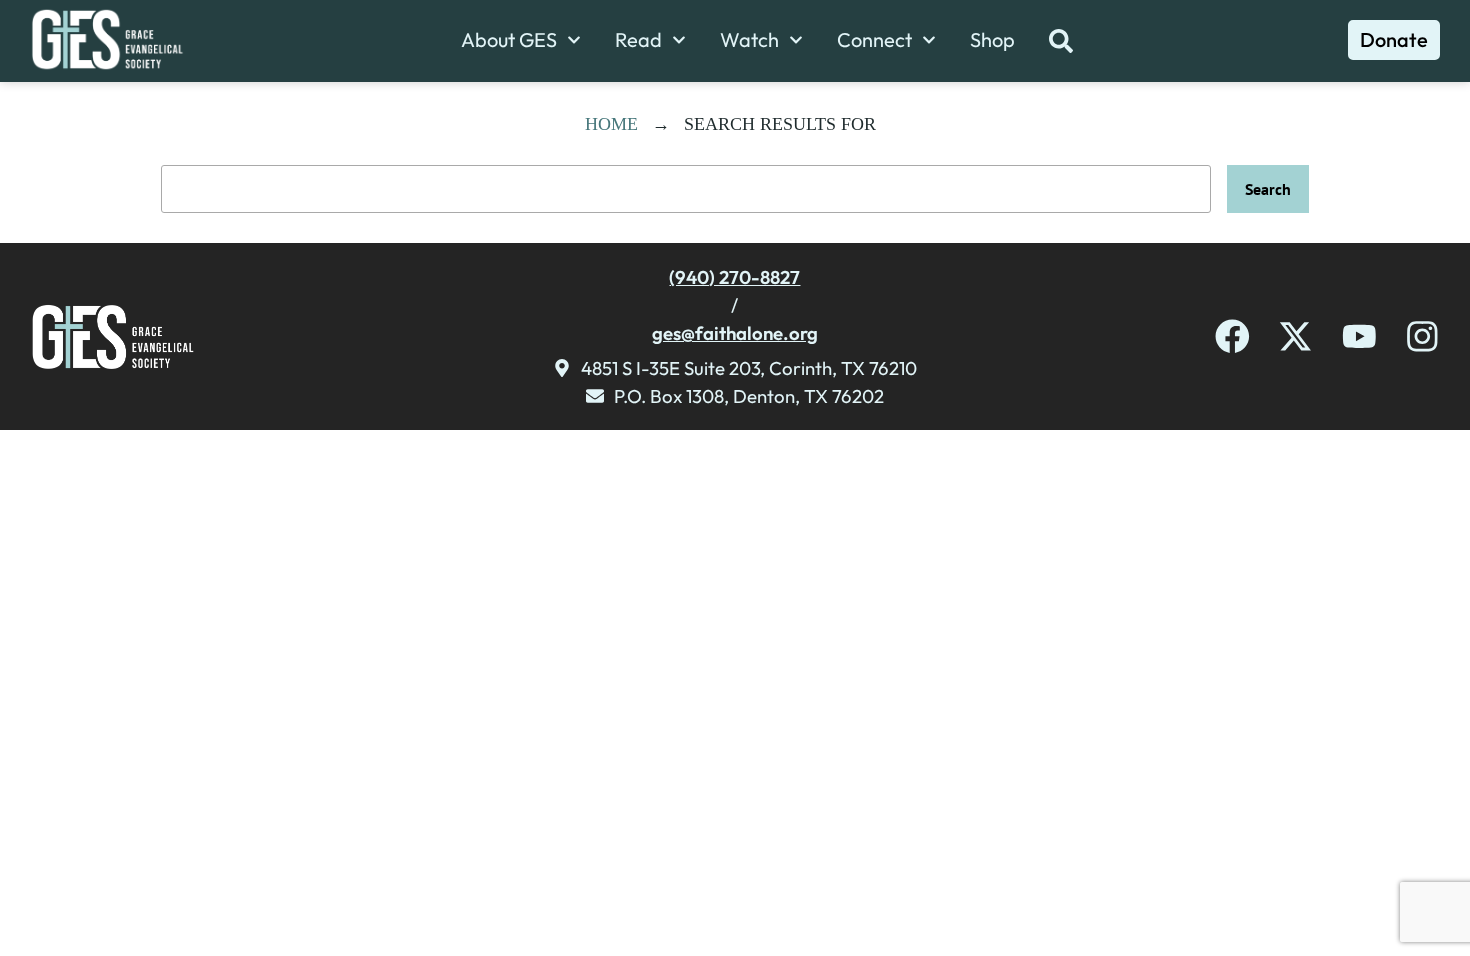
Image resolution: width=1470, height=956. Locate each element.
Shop (992, 40)
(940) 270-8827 (734, 277)
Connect (874, 40)
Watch (749, 40)
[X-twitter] (1295, 336)
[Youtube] (1359, 336)
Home (611, 124)
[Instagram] (1422, 336)
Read (638, 40)
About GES (509, 40)
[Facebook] (1232, 336)
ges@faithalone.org (735, 333)
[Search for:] (686, 189)
